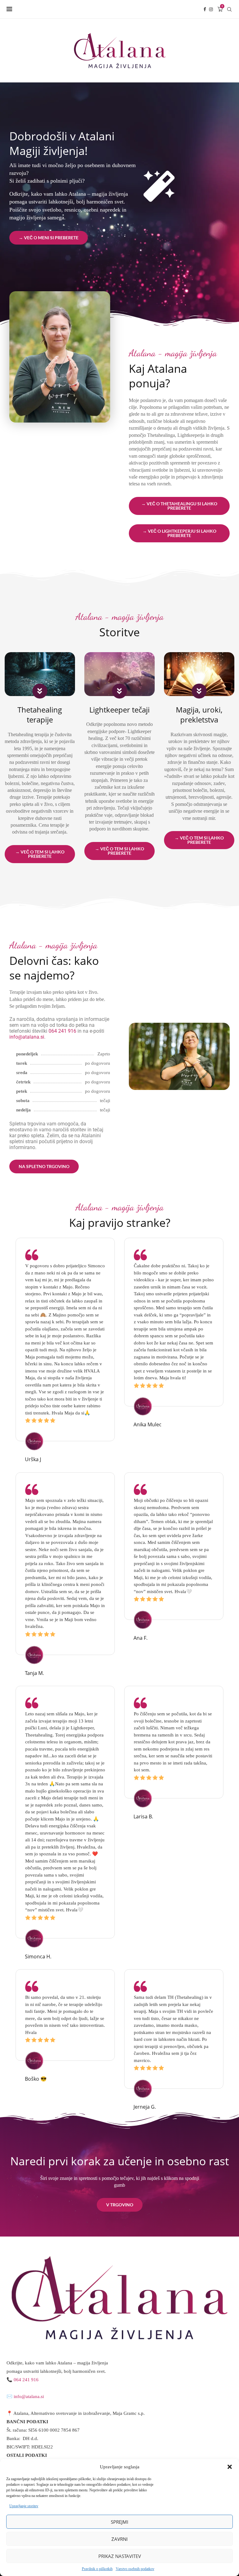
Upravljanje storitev (24, 2506)
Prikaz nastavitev (120, 2556)
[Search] (229, 9)
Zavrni (119, 2539)
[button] (230, 2467)
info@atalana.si (27, 1037)
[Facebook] (205, 9)
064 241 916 (62, 1031)
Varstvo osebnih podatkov (135, 2569)
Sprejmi (119, 2522)
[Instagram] (211, 9)
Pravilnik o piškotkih (97, 2569)
